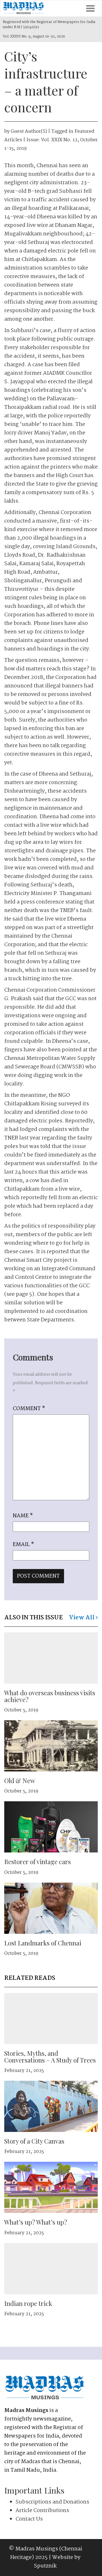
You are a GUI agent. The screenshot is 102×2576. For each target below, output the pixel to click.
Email (23, 1545)
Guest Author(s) (29, 131)
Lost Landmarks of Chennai (43, 1943)
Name (23, 1516)
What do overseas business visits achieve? (50, 1696)
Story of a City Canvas (34, 2141)
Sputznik (45, 2566)
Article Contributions (42, 2511)
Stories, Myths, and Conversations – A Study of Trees (50, 2057)
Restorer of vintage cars (38, 1862)
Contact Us (29, 2519)
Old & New (20, 1781)
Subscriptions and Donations (52, 2502)
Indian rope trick (28, 2303)
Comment (29, 1409)
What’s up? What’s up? (36, 2222)
